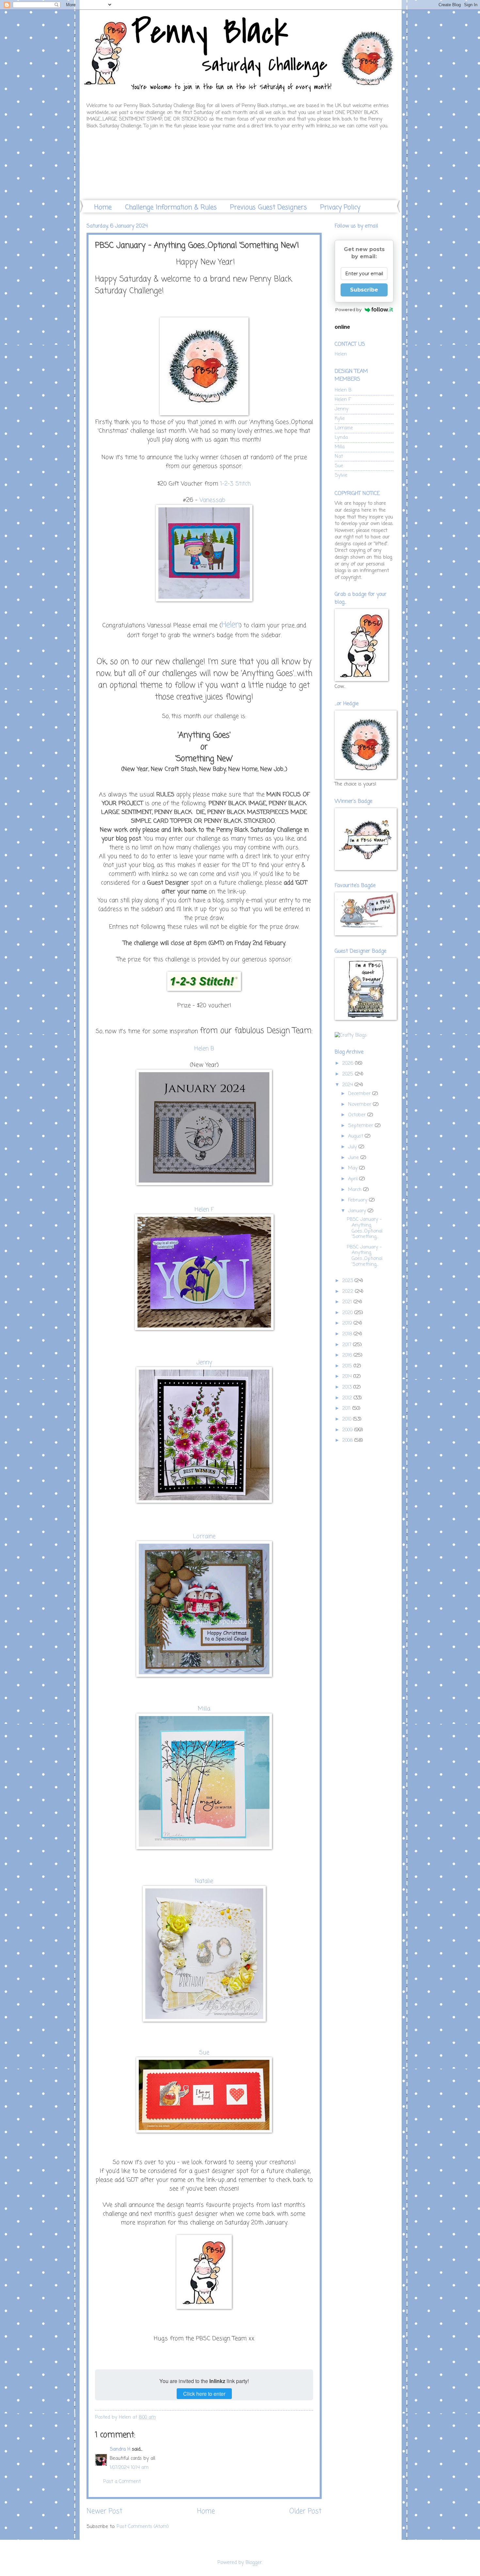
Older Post (305, 2512)
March (356, 1190)
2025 (349, 1074)
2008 (348, 1440)
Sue (339, 466)
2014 (348, 1376)
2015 (348, 1366)
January (358, 1211)
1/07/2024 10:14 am (129, 2468)
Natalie (204, 1881)
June (354, 1158)
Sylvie (341, 475)
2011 (347, 1408)
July (353, 1147)
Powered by (348, 310)
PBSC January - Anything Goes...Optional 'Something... (365, 1228)
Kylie (340, 419)
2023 (348, 1281)
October (358, 1115)
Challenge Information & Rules (171, 207)
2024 (348, 1085)
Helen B (343, 390)
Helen (231, 625)
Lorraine (204, 1536)
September (361, 1126)
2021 (348, 1302)
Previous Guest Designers (269, 207)
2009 (348, 1430)
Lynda (341, 437)
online (342, 327)
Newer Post (104, 2512)
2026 (349, 1063)
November (360, 1105)
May (354, 1168)
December (360, 1094)
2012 (348, 1398)
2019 (348, 1323)
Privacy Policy (340, 207)
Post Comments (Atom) (143, 2527)
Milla (204, 1709)
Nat (339, 456)
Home (103, 207)
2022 (349, 1292)
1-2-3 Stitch (235, 484)
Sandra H (120, 2449)
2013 (348, 1387)
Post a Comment (122, 2482)
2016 (348, 1355)
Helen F (204, 1210)
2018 (348, 1334)
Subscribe (364, 290)
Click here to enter (204, 2394)
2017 (348, 1345)
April (354, 1179)
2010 (348, 1419)
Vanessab (212, 500)
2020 (348, 1313)
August (356, 1136)
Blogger (254, 2563)
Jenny (204, 1362)
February (359, 1200)
